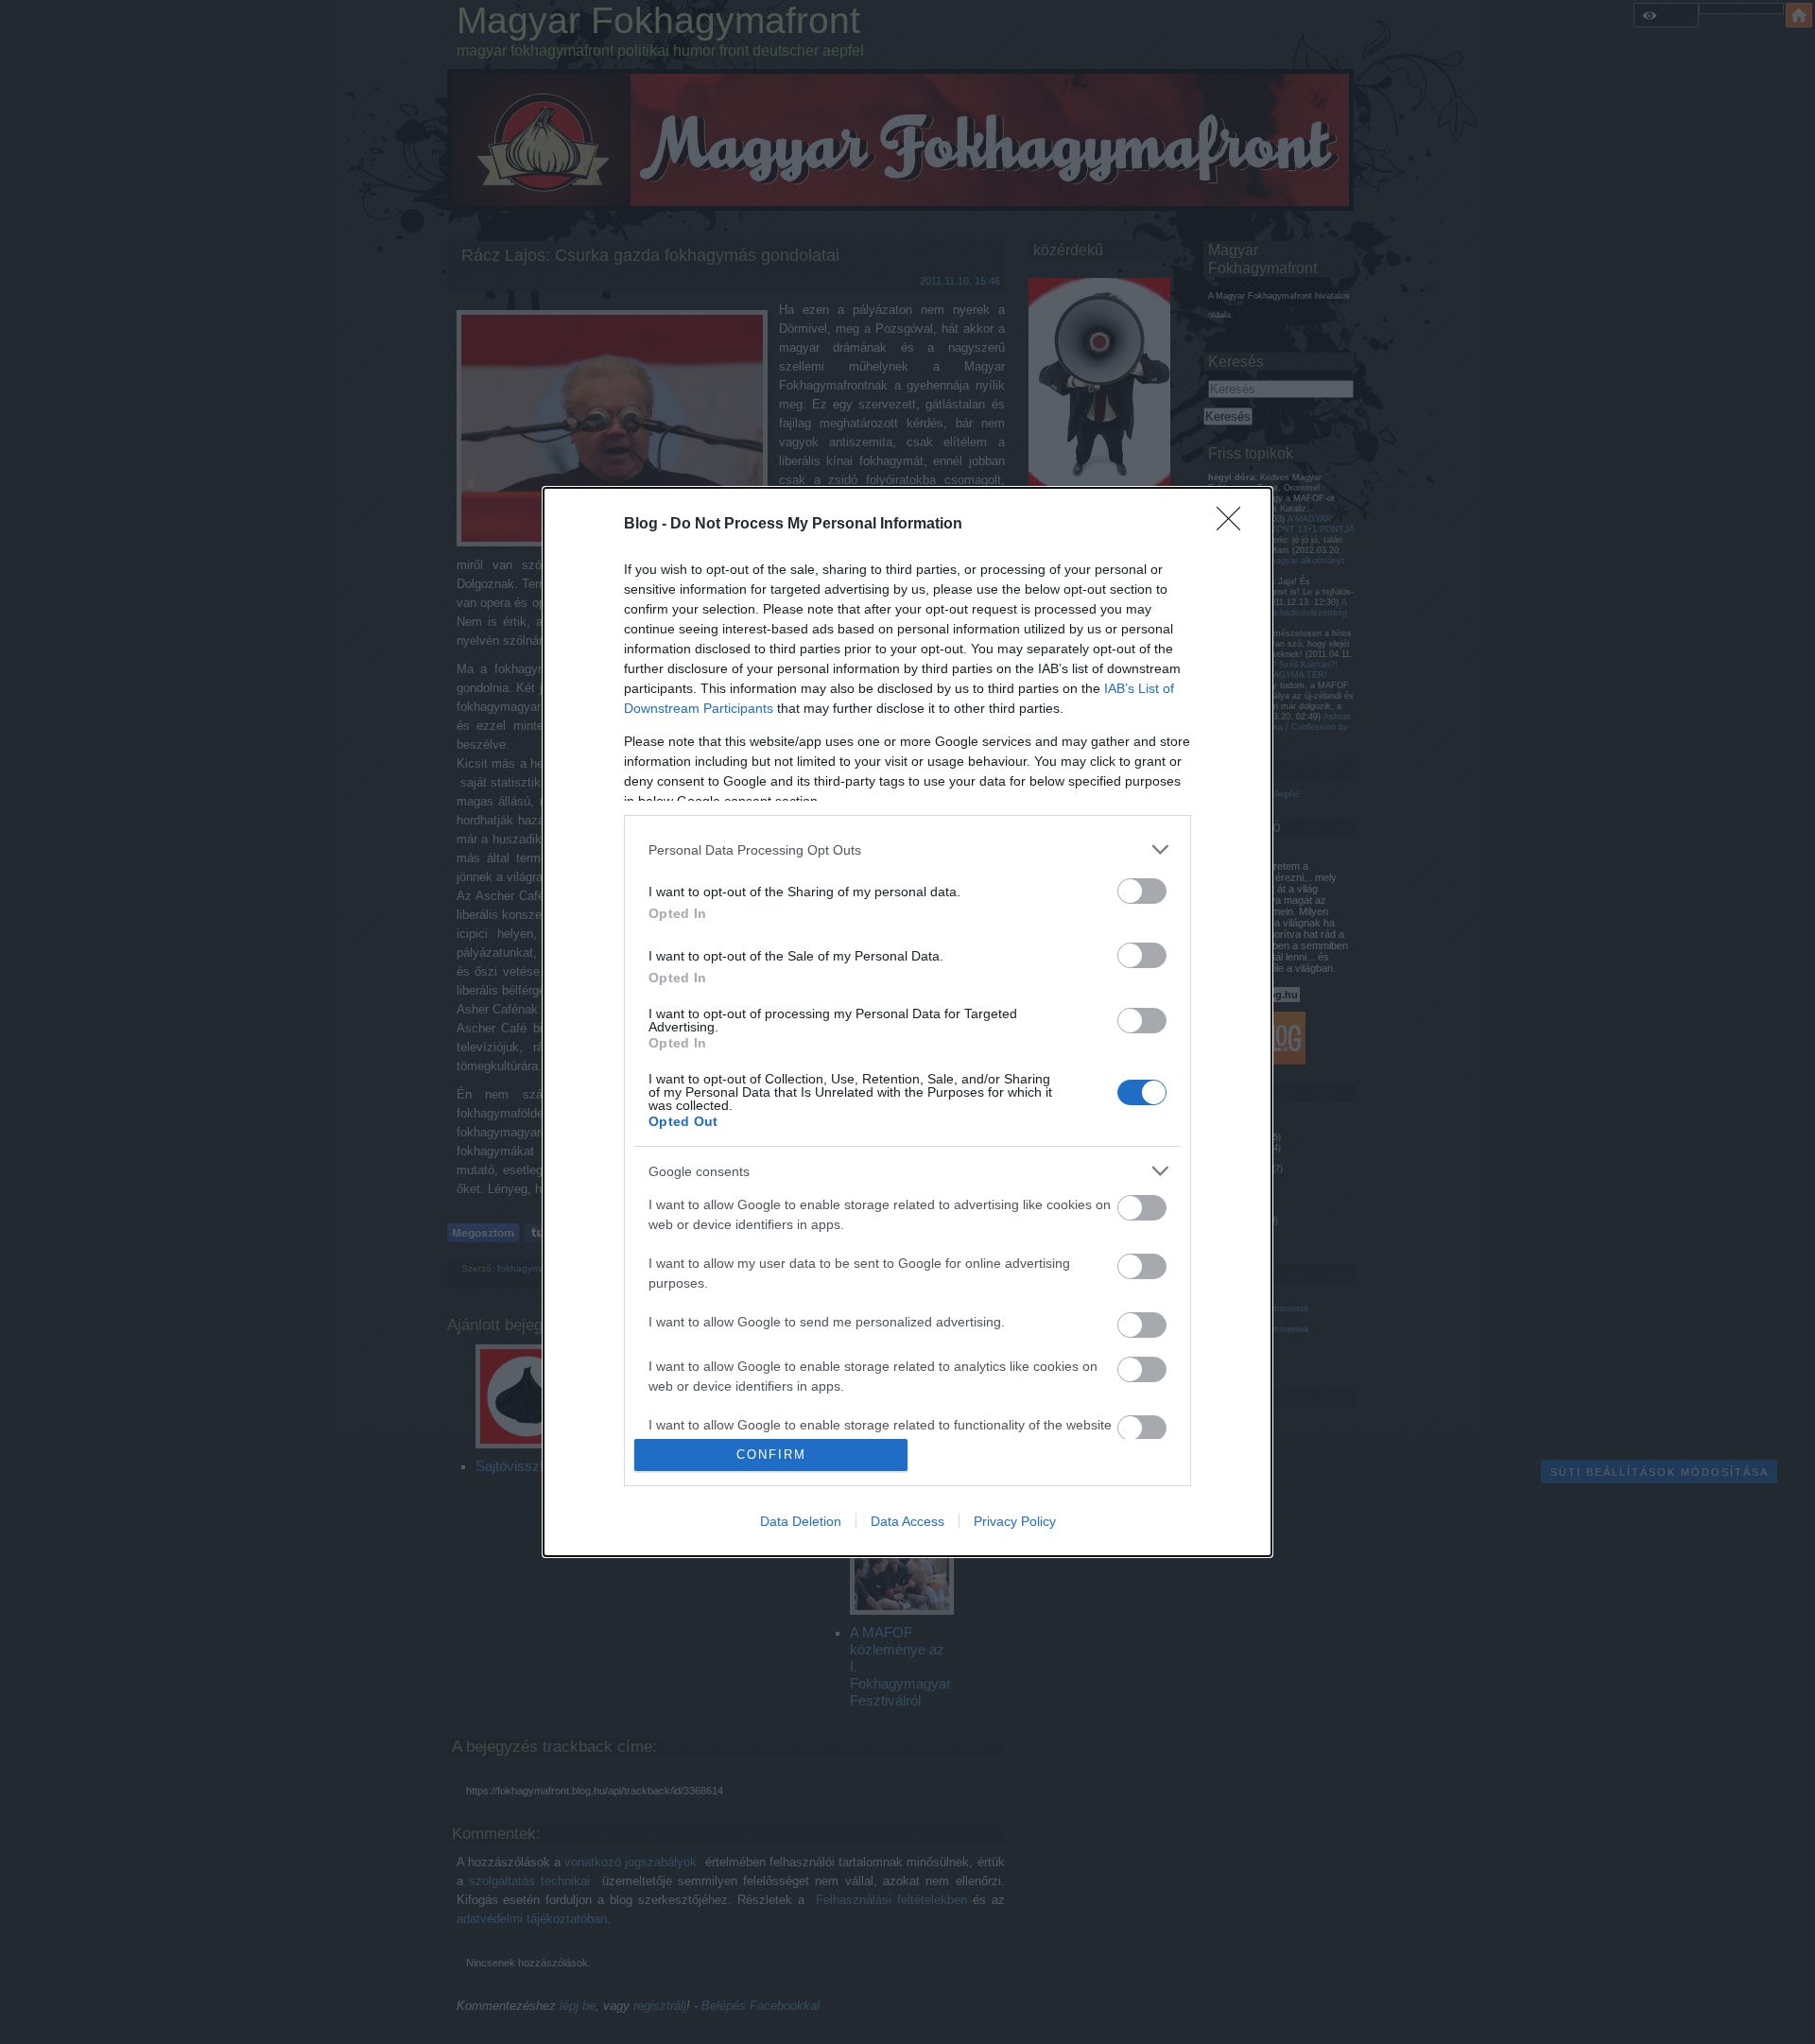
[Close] (1235, 525)
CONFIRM (771, 1455)
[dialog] (907, 1022)
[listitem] (907, 849)
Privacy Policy (1015, 1521)
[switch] (1142, 891)
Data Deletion (801, 1521)
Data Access (907, 1521)
